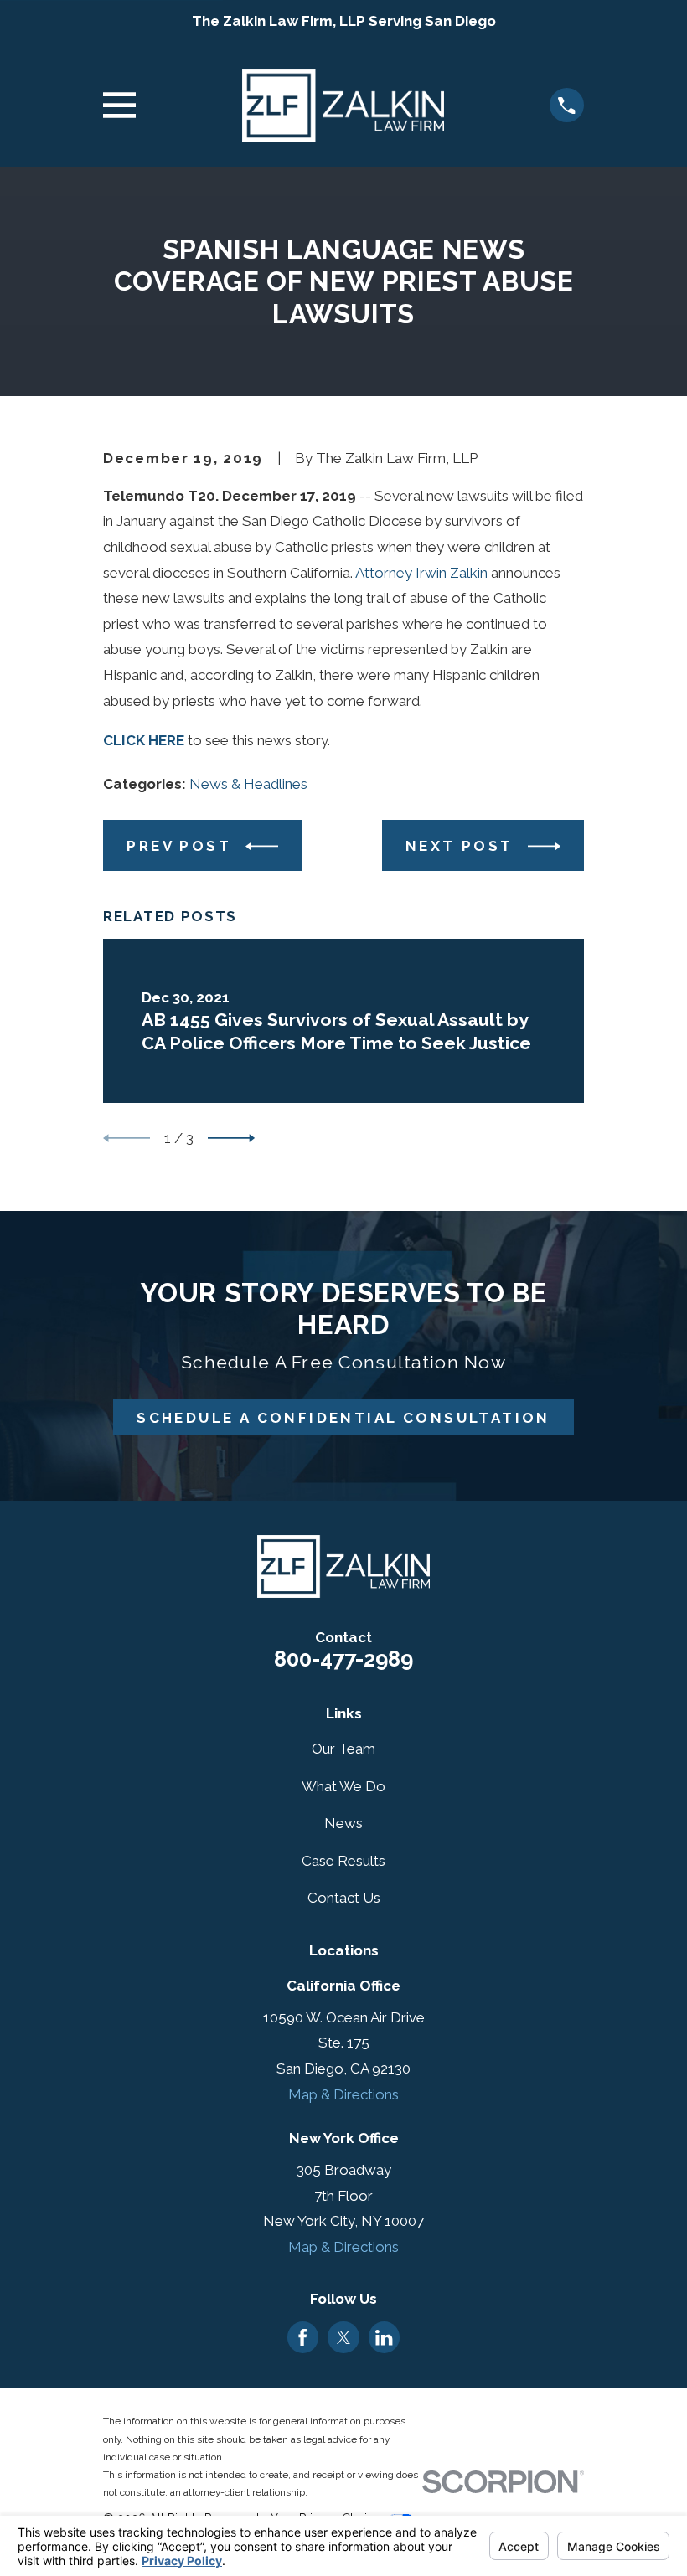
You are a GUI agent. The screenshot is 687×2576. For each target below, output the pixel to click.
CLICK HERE (144, 740)
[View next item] (231, 1138)
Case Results (343, 1861)
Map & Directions (343, 2094)
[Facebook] (302, 2337)
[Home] (343, 106)
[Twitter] (343, 2337)
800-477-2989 (343, 1659)
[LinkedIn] (384, 2337)
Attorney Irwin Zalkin (421, 573)
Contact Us (344, 1898)
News (343, 1823)
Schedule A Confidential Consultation (343, 1418)
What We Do (343, 1786)
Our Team (343, 1749)
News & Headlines (248, 784)
